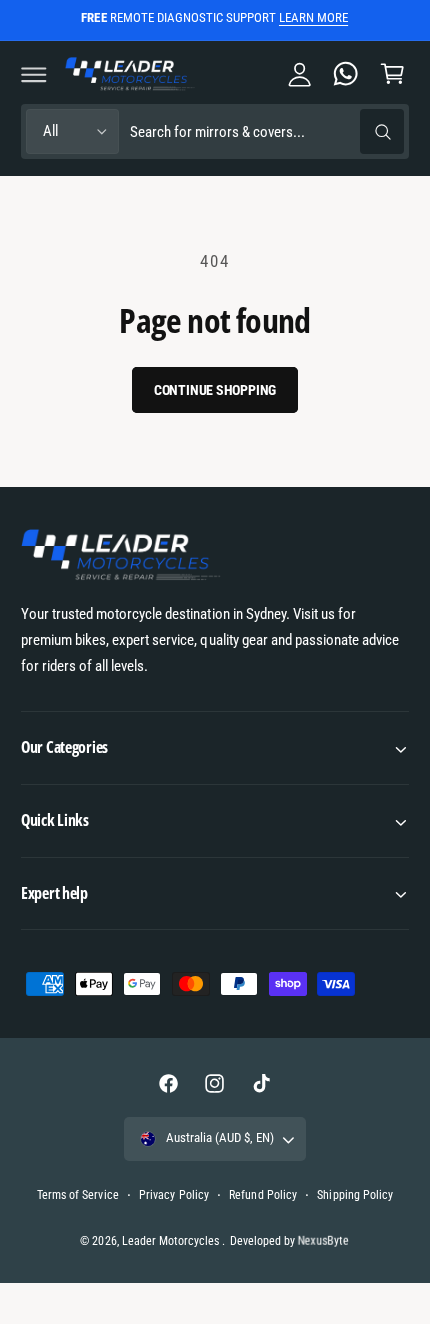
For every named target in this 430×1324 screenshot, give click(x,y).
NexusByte (324, 1240)
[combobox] (266, 131)
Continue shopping (215, 390)
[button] (34, 74)
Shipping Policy (354, 1195)
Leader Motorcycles (172, 1241)
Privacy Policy (173, 1195)
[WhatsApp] (346, 74)
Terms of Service (77, 1195)
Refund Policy (262, 1195)
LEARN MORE (313, 17)
